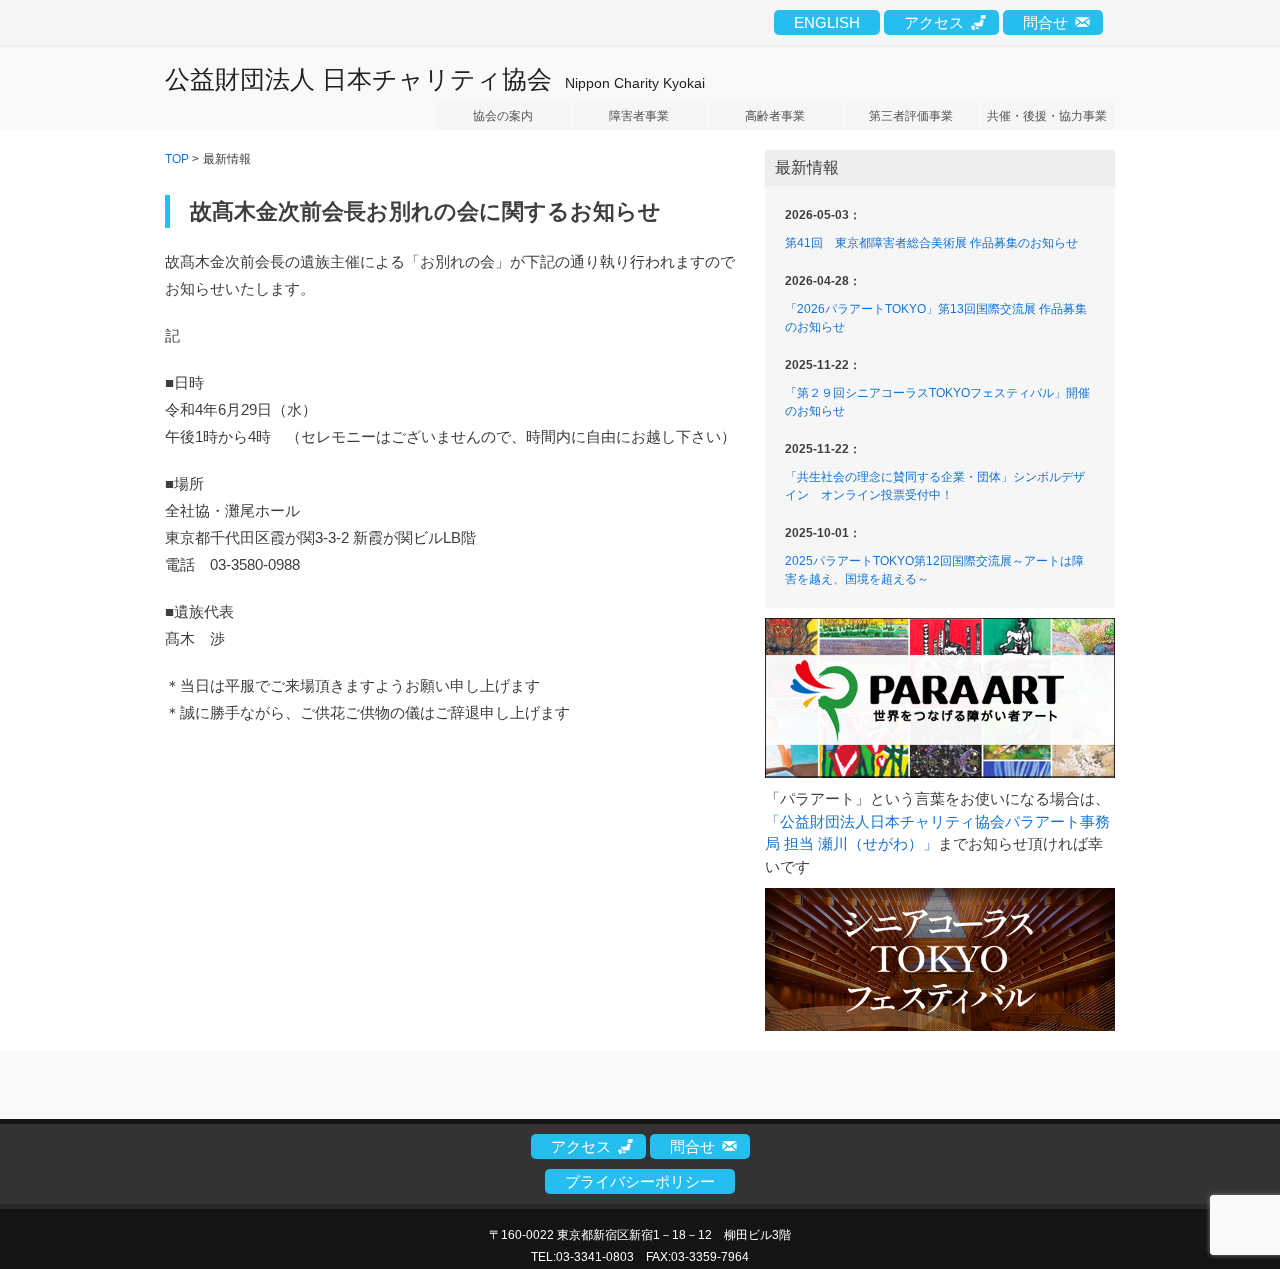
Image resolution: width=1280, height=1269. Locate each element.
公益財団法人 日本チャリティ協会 (358, 79)
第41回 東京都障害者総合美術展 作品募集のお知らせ (931, 243)
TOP (177, 159)
